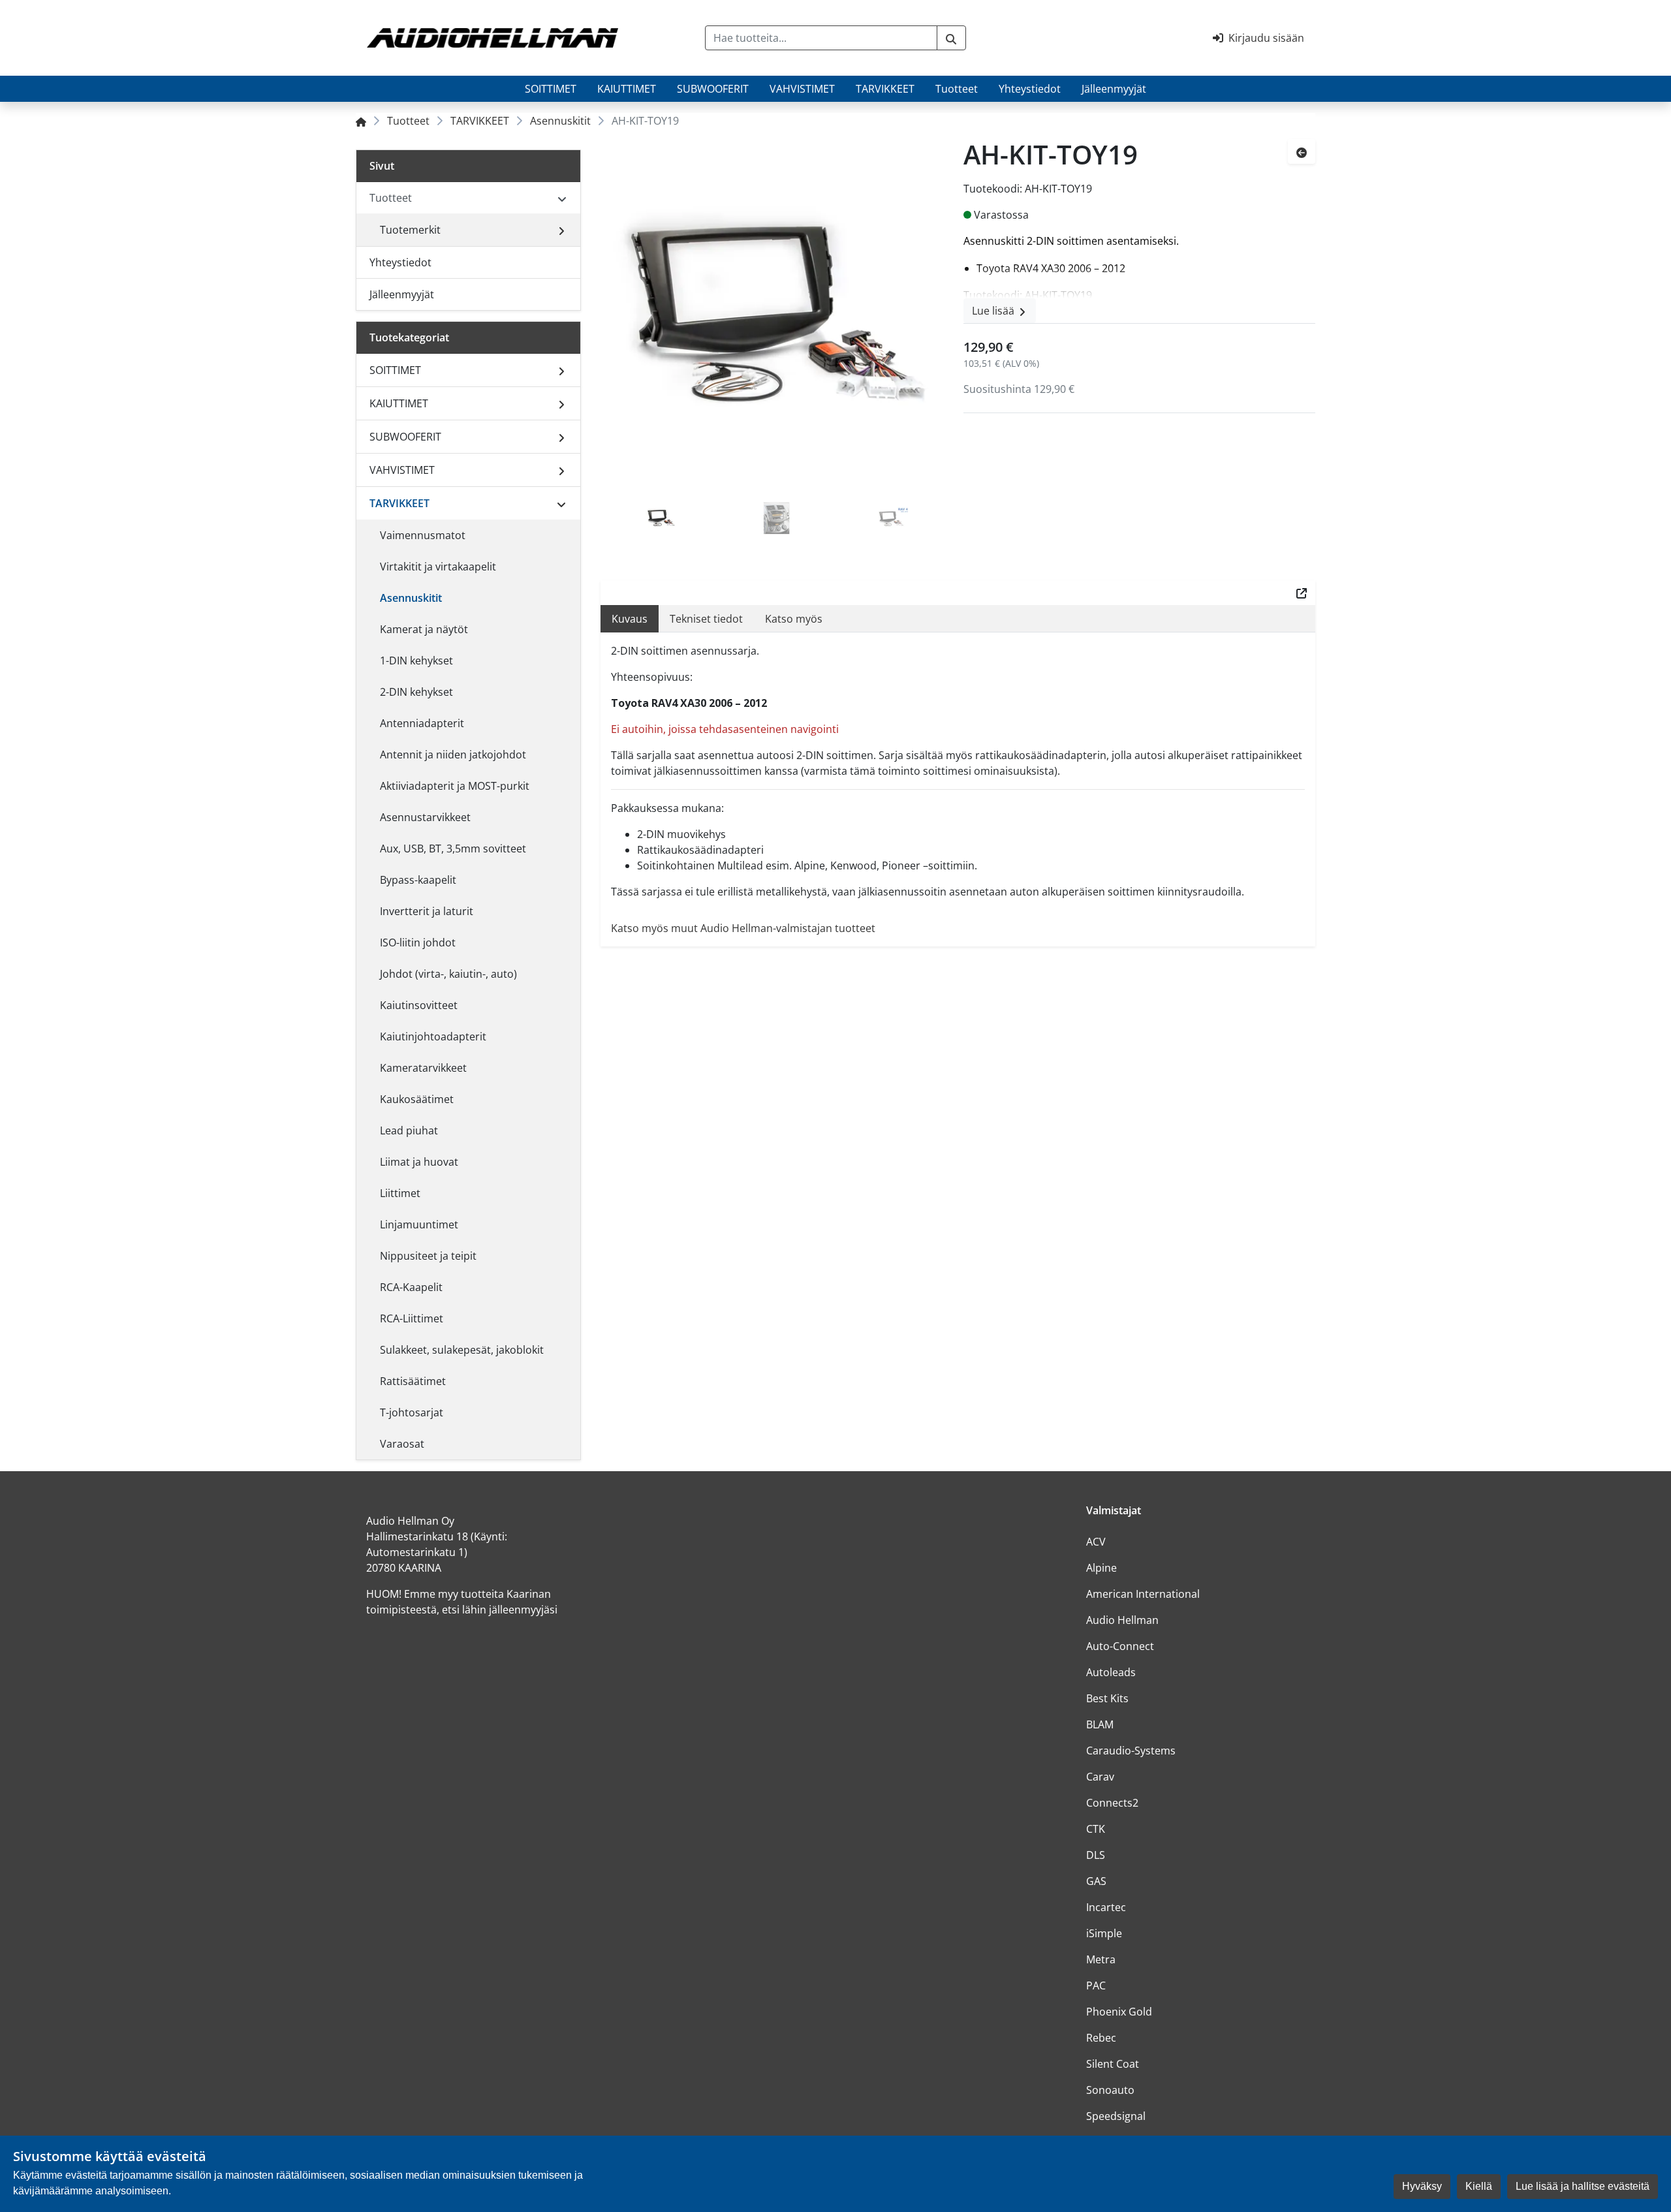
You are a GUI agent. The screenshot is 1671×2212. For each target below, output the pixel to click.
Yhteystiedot (1030, 89)
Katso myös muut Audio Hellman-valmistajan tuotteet (743, 928)
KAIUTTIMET (627, 89)
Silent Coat (1113, 2064)
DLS (1096, 1855)
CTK (1096, 1829)
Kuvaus (630, 619)
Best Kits (1107, 1698)
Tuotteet (957, 89)
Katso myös (794, 619)
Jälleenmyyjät (1114, 89)
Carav (1100, 1777)
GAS (1096, 1881)
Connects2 (1112, 1803)
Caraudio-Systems (1131, 1751)
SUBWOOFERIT (713, 89)
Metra (1101, 1959)
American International (1143, 1594)
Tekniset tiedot (706, 619)
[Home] (361, 121)
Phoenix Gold (1119, 2012)
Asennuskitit (560, 121)
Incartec (1106, 1907)
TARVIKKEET (885, 89)
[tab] (661, 520)
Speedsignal (1116, 2116)
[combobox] (821, 38)
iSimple (1104, 1933)
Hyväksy (1422, 2186)
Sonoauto (1110, 2090)
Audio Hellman (1122, 1620)
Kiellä (1479, 2186)
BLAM (1100, 1724)
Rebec (1101, 2038)
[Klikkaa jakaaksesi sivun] (1302, 593)
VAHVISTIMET (802, 89)
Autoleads (1111, 1672)
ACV (1096, 1542)
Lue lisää (994, 311)
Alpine (1101, 1568)
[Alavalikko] (561, 230)
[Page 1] (661, 520)
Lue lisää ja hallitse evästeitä (1583, 2186)
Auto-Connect (1120, 1646)
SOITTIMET (551, 89)
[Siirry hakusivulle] (951, 38)
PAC (1096, 1986)
